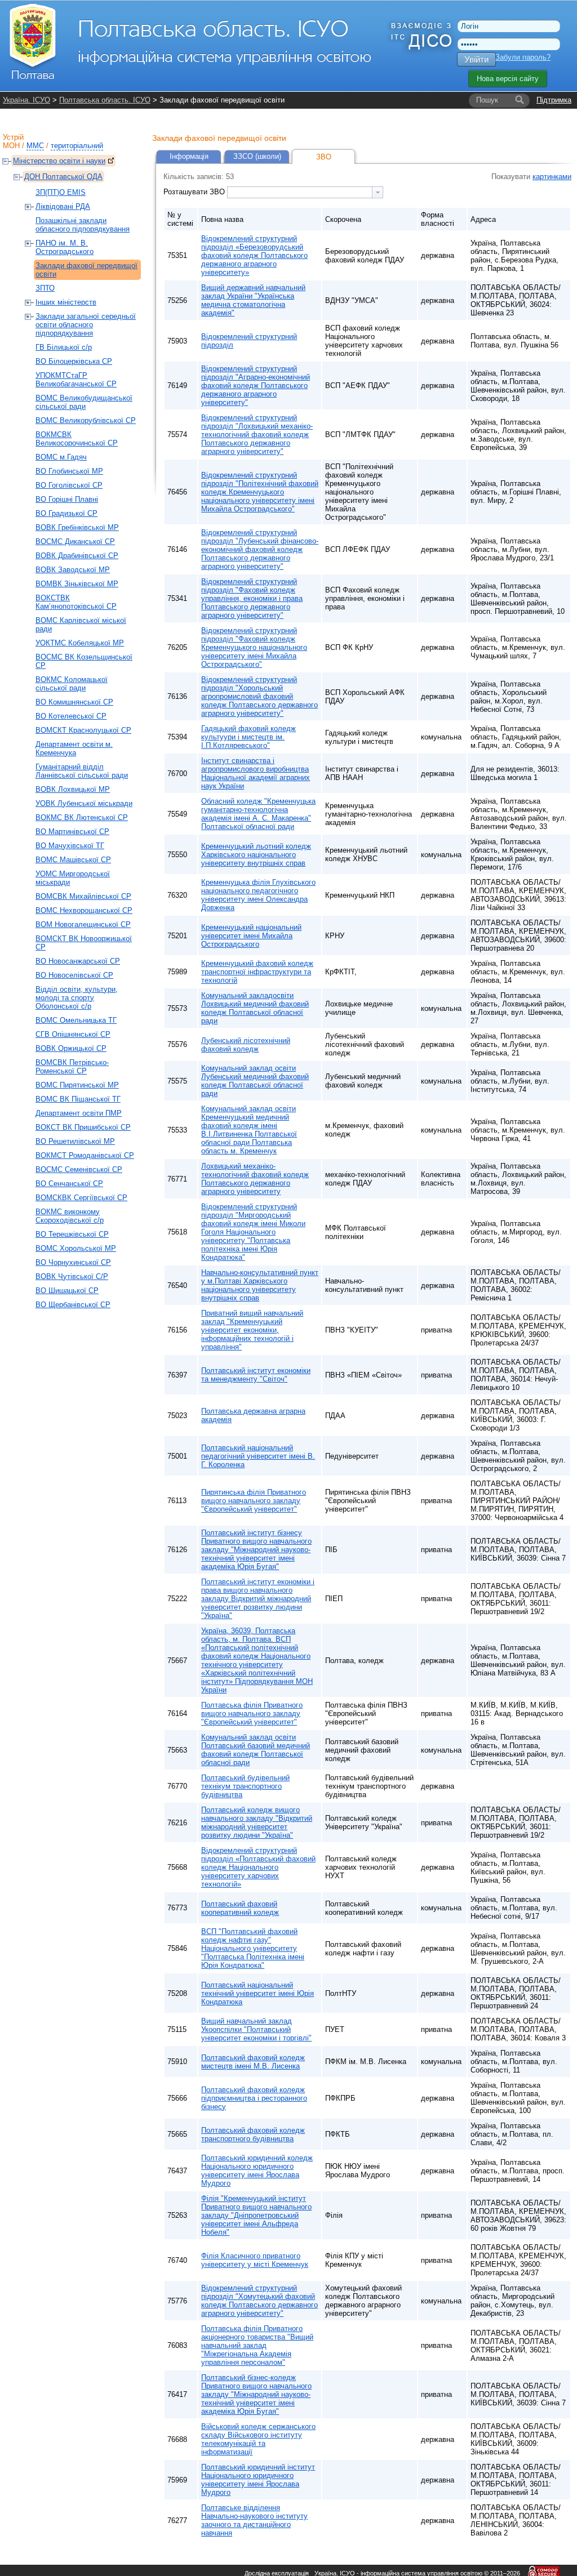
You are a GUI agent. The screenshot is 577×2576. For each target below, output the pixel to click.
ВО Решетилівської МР (75, 1141)
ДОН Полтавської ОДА (63, 177)
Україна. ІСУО (26, 100)
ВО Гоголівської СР (69, 485)
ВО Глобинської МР (69, 471)
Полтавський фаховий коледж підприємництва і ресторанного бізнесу (254, 2098)
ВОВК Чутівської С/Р (72, 1276)
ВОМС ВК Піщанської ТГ (78, 1099)
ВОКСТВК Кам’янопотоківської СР (76, 602)
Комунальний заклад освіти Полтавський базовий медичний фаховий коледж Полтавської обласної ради (256, 1750)
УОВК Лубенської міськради (84, 803)
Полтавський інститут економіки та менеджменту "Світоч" (256, 1375)
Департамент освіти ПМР (79, 1113)
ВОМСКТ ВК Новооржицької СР (84, 943)
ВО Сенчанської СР (69, 1184)
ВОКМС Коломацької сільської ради (72, 684)
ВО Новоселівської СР (74, 975)
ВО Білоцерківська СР (74, 361)
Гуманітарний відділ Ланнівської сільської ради (82, 771)
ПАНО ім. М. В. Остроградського (65, 247)
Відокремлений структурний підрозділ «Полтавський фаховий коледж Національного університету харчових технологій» (258, 1867)
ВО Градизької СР (66, 513)
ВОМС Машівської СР (73, 860)
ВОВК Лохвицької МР (73, 789)
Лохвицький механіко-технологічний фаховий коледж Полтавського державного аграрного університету (255, 1179)
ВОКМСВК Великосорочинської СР (77, 439)
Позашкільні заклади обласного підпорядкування (83, 225)
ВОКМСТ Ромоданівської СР (85, 1155)
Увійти (476, 59)
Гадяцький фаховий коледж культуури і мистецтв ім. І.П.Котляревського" (248, 737)
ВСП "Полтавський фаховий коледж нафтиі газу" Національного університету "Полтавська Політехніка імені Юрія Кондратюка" (253, 1948)
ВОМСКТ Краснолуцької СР (83, 730)
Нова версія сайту (508, 79)
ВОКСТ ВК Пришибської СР (83, 1127)
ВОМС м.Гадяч (61, 457)
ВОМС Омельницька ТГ (76, 1020)
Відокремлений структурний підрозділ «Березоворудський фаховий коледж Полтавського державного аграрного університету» (254, 255)
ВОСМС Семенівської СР (79, 1169)
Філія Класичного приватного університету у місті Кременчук (255, 2260)
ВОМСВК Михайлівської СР (83, 896)
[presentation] (378, 192)
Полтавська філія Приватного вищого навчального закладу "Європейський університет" (252, 1713)
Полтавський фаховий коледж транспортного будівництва (253, 2134)
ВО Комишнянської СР (74, 702)
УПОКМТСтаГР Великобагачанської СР (76, 380)
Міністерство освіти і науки (59, 161)
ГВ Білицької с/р (64, 347)
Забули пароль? (523, 57)
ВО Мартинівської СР (72, 832)
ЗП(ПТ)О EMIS (61, 192)
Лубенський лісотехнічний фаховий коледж (246, 1045)
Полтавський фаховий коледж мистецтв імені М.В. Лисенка (253, 2062)
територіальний (77, 146)
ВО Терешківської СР (72, 1234)
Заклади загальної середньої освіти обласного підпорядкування (86, 325)
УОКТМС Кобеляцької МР (80, 643)
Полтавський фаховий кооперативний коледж (240, 1908)
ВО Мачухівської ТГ (70, 846)
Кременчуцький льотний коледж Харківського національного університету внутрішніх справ (256, 855)
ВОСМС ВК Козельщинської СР (84, 661)
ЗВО (324, 157)
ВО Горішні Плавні (67, 499)
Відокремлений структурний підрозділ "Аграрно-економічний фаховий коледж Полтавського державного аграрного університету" (256, 385)
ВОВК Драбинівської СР (77, 556)
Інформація (189, 156)
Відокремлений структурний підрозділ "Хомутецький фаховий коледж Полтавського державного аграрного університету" (259, 2301)
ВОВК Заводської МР (73, 570)
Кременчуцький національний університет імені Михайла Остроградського (251, 936)
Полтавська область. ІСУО (105, 100)
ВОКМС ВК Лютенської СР (82, 817)
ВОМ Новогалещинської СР (83, 924)
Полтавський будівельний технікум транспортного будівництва (245, 1786)
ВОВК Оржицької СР (71, 1048)
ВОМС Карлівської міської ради (81, 625)
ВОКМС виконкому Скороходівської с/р (70, 1216)
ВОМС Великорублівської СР (86, 420)
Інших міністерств (66, 302)
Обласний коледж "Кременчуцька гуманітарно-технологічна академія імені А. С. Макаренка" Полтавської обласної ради (258, 814)
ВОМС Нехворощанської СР (84, 910)
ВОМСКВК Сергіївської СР (81, 1198)
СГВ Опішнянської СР (73, 1034)
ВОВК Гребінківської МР (77, 527)
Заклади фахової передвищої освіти (86, 270)
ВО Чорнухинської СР (73, 1262)
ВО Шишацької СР (67, 1291)
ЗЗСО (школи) (257, 156)
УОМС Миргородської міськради (73, 878)
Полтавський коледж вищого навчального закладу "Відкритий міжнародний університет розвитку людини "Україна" (257, 1822)
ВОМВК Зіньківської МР (77, 584)
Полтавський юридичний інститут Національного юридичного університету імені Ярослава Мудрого (258, 2480)
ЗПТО (45, 288)
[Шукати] (520, 100)
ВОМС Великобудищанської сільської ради (84, 402)
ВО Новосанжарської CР (78, 961)
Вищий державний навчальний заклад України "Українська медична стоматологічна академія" (253, 300)
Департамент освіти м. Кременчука (74, 748)
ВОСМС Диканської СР (75, 542)
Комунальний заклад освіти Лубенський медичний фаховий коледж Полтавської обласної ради (255, 1081)
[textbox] (300, 192)
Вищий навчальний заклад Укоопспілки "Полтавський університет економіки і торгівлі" (256, 2029)
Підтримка (554, 100)
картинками (552, 177)
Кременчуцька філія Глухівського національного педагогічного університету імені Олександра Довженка (258, 895)
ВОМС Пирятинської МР (77, 1085)
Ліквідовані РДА (63, 206)
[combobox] (305, 192)
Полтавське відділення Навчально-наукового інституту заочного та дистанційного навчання (254, 2520)
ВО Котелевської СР (71, 716)
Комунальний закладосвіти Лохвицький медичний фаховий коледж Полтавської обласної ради (255, 1008)
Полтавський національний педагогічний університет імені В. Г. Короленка (258, 1456)
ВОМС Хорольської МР (76, 1248)
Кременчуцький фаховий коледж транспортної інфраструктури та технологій (257, 972)
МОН (11, 146)
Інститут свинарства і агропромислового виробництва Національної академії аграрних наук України (256, 773)
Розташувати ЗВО (195, 192)
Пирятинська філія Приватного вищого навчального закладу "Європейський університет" (254, 1501)
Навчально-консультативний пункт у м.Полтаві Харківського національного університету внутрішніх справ (260, 1285)
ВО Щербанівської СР (73, 1305)
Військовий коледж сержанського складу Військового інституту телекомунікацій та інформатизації (258, 2439)
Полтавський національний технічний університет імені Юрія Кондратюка (258, 1993)
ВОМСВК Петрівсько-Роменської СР (72, 1067)
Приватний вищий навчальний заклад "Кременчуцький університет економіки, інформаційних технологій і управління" (252, 1330)
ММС (35, 146)
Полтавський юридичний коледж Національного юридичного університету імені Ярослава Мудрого (257, 2171)
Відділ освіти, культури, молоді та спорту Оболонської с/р (77, 998)
